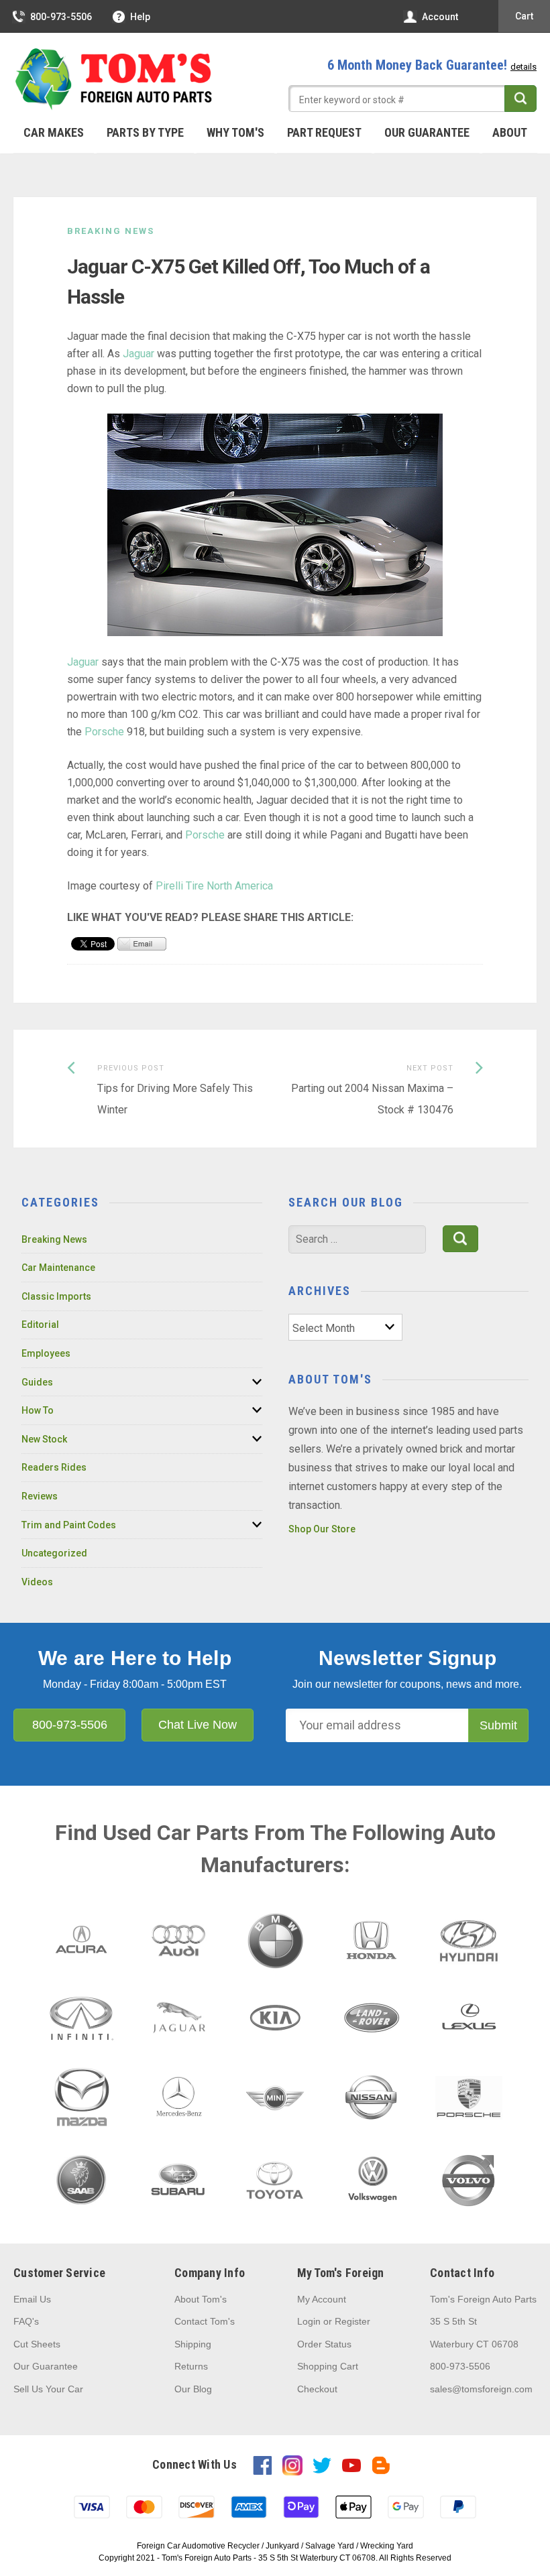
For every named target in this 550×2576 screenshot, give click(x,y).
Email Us (32, 2299)
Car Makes (54, 132)
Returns (191, 2366)
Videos (37, 1582)
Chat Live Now (198, 1725)
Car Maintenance (58, 1268)
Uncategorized (54, 1553)
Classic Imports (56, 1296)
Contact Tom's (205, 2321)
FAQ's (26, 2321)
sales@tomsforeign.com (481, 2389)
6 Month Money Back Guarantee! (432, 65)
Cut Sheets (37, 2344)
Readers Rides (54, 1467)
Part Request (324, 132)
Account (440, 17)
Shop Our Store (322, 1529)
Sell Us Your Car (48, 2389)
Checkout (317, 2389)
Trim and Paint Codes (69, 1525)
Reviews (40, 1496)
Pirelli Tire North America (214, 886)
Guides (37, 1382)
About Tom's (201, 2299)
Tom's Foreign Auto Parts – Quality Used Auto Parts (114, 80)
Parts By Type (145, 132)
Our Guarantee (427, 132)
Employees (46, 1353)
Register (352, 2321)
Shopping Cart (328, 2366)
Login (309, 2321)
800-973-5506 (61, 17)
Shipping (193, 2344)
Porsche (104, 732)
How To (38, 1410)
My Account (322, 2299)
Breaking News (111, 231)
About (510, 132)
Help (140, 17)
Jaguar (139, 354)
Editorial (40, 1325)
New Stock (44, 1439)
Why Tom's (235, 132)
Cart (524, 16)
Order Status (324, 2344)
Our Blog (193, 2389)
